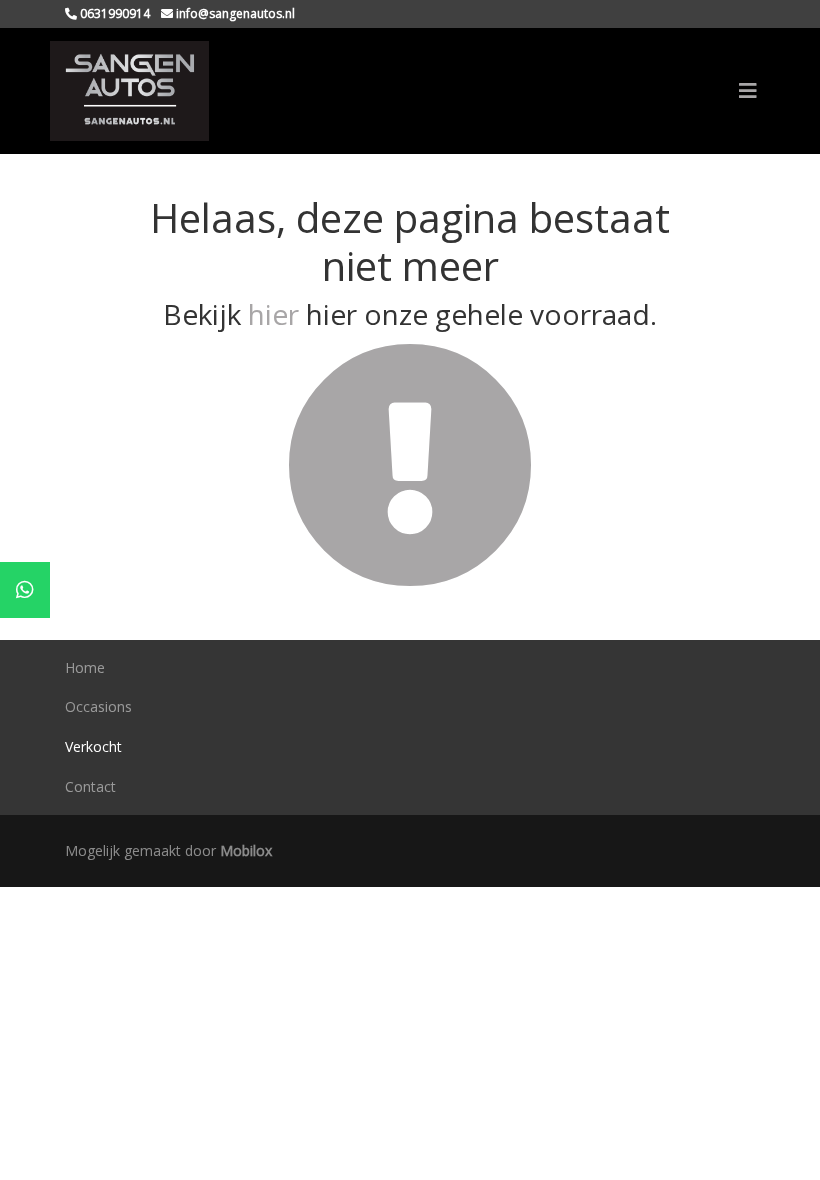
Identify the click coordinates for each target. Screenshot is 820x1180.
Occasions (98, 706)
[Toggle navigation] (748, 91)
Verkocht (93, 746)
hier (273, 314)
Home (85, 667)
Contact (90, 786)
